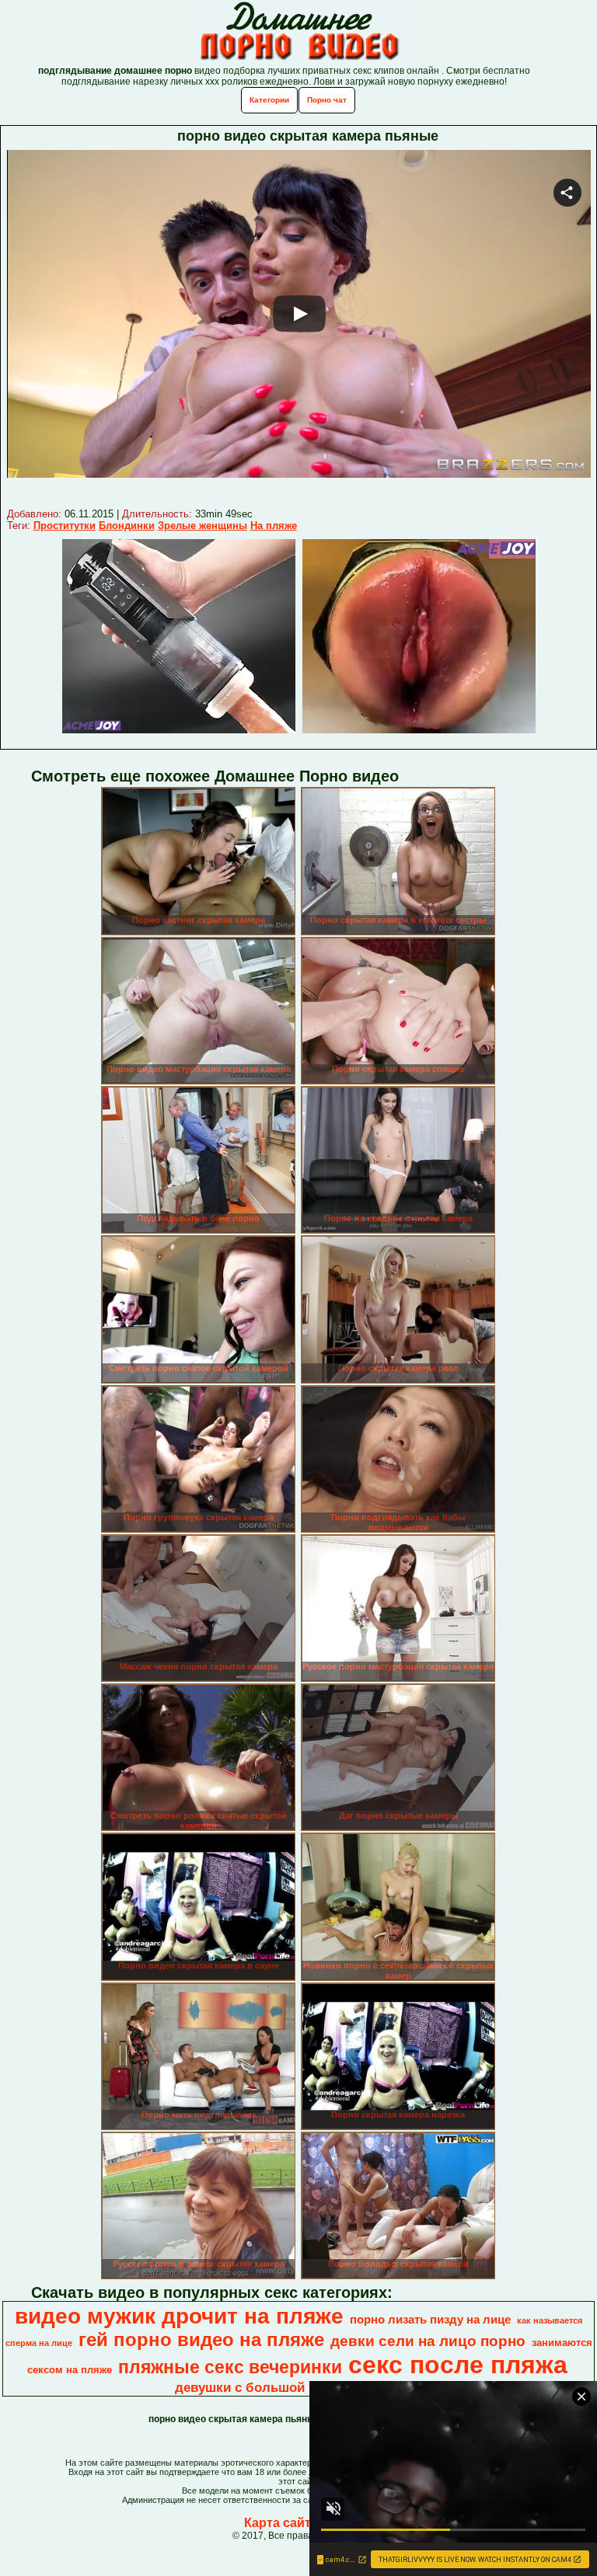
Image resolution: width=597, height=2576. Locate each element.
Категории (269, 100)
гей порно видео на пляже (201, 2339)
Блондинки (127, 526)
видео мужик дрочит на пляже (179, 2316)
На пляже (274, 526)
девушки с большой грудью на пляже (297, 2387)
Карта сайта (281, 2523)
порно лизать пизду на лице (430, 2320)
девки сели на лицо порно (428, 2341)
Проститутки (65, 526)
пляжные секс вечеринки (230, 2367)
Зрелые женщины (202, 526)
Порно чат (327, 100)
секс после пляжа (458, 2365)
